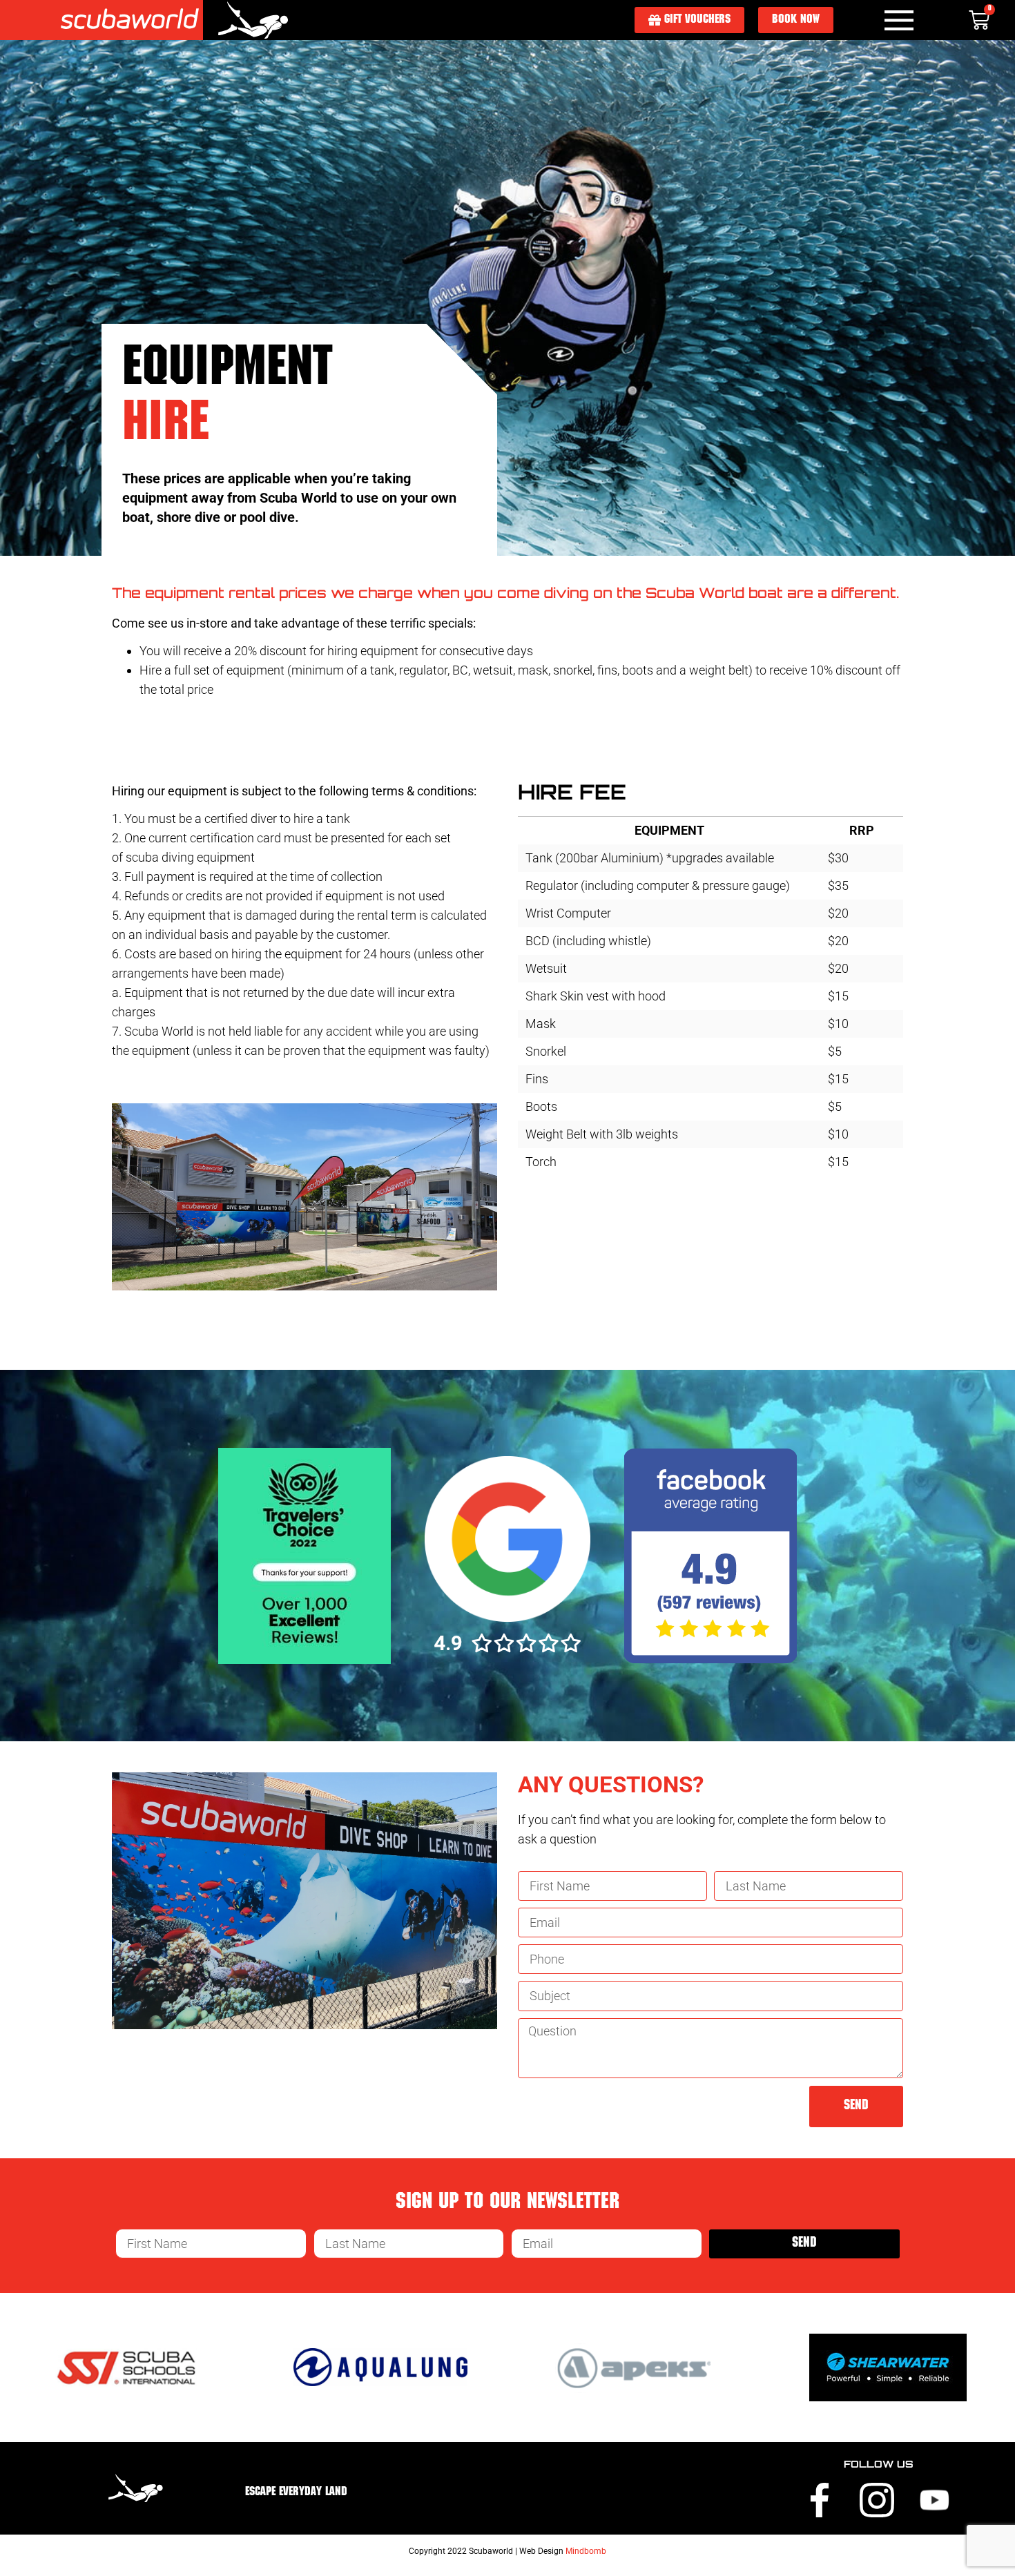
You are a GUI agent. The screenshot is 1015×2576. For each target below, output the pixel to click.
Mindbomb (586, 2551)
